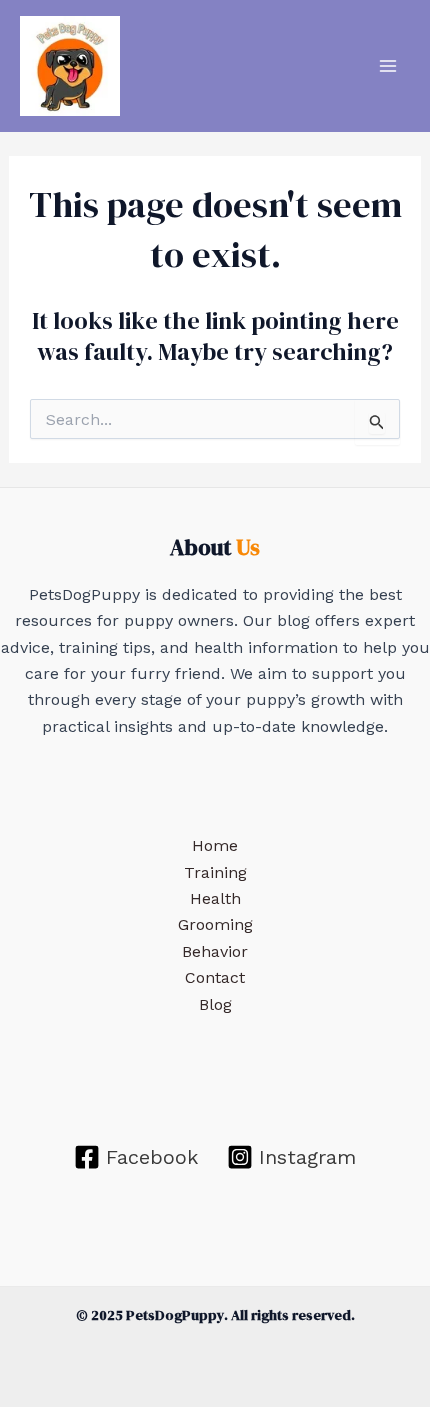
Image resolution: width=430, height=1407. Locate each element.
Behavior (215, 951)
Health (215, 898)
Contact (215, 977)
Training (215, 872)
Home (215, 845)
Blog (215, 1004)
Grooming (215, 924)
